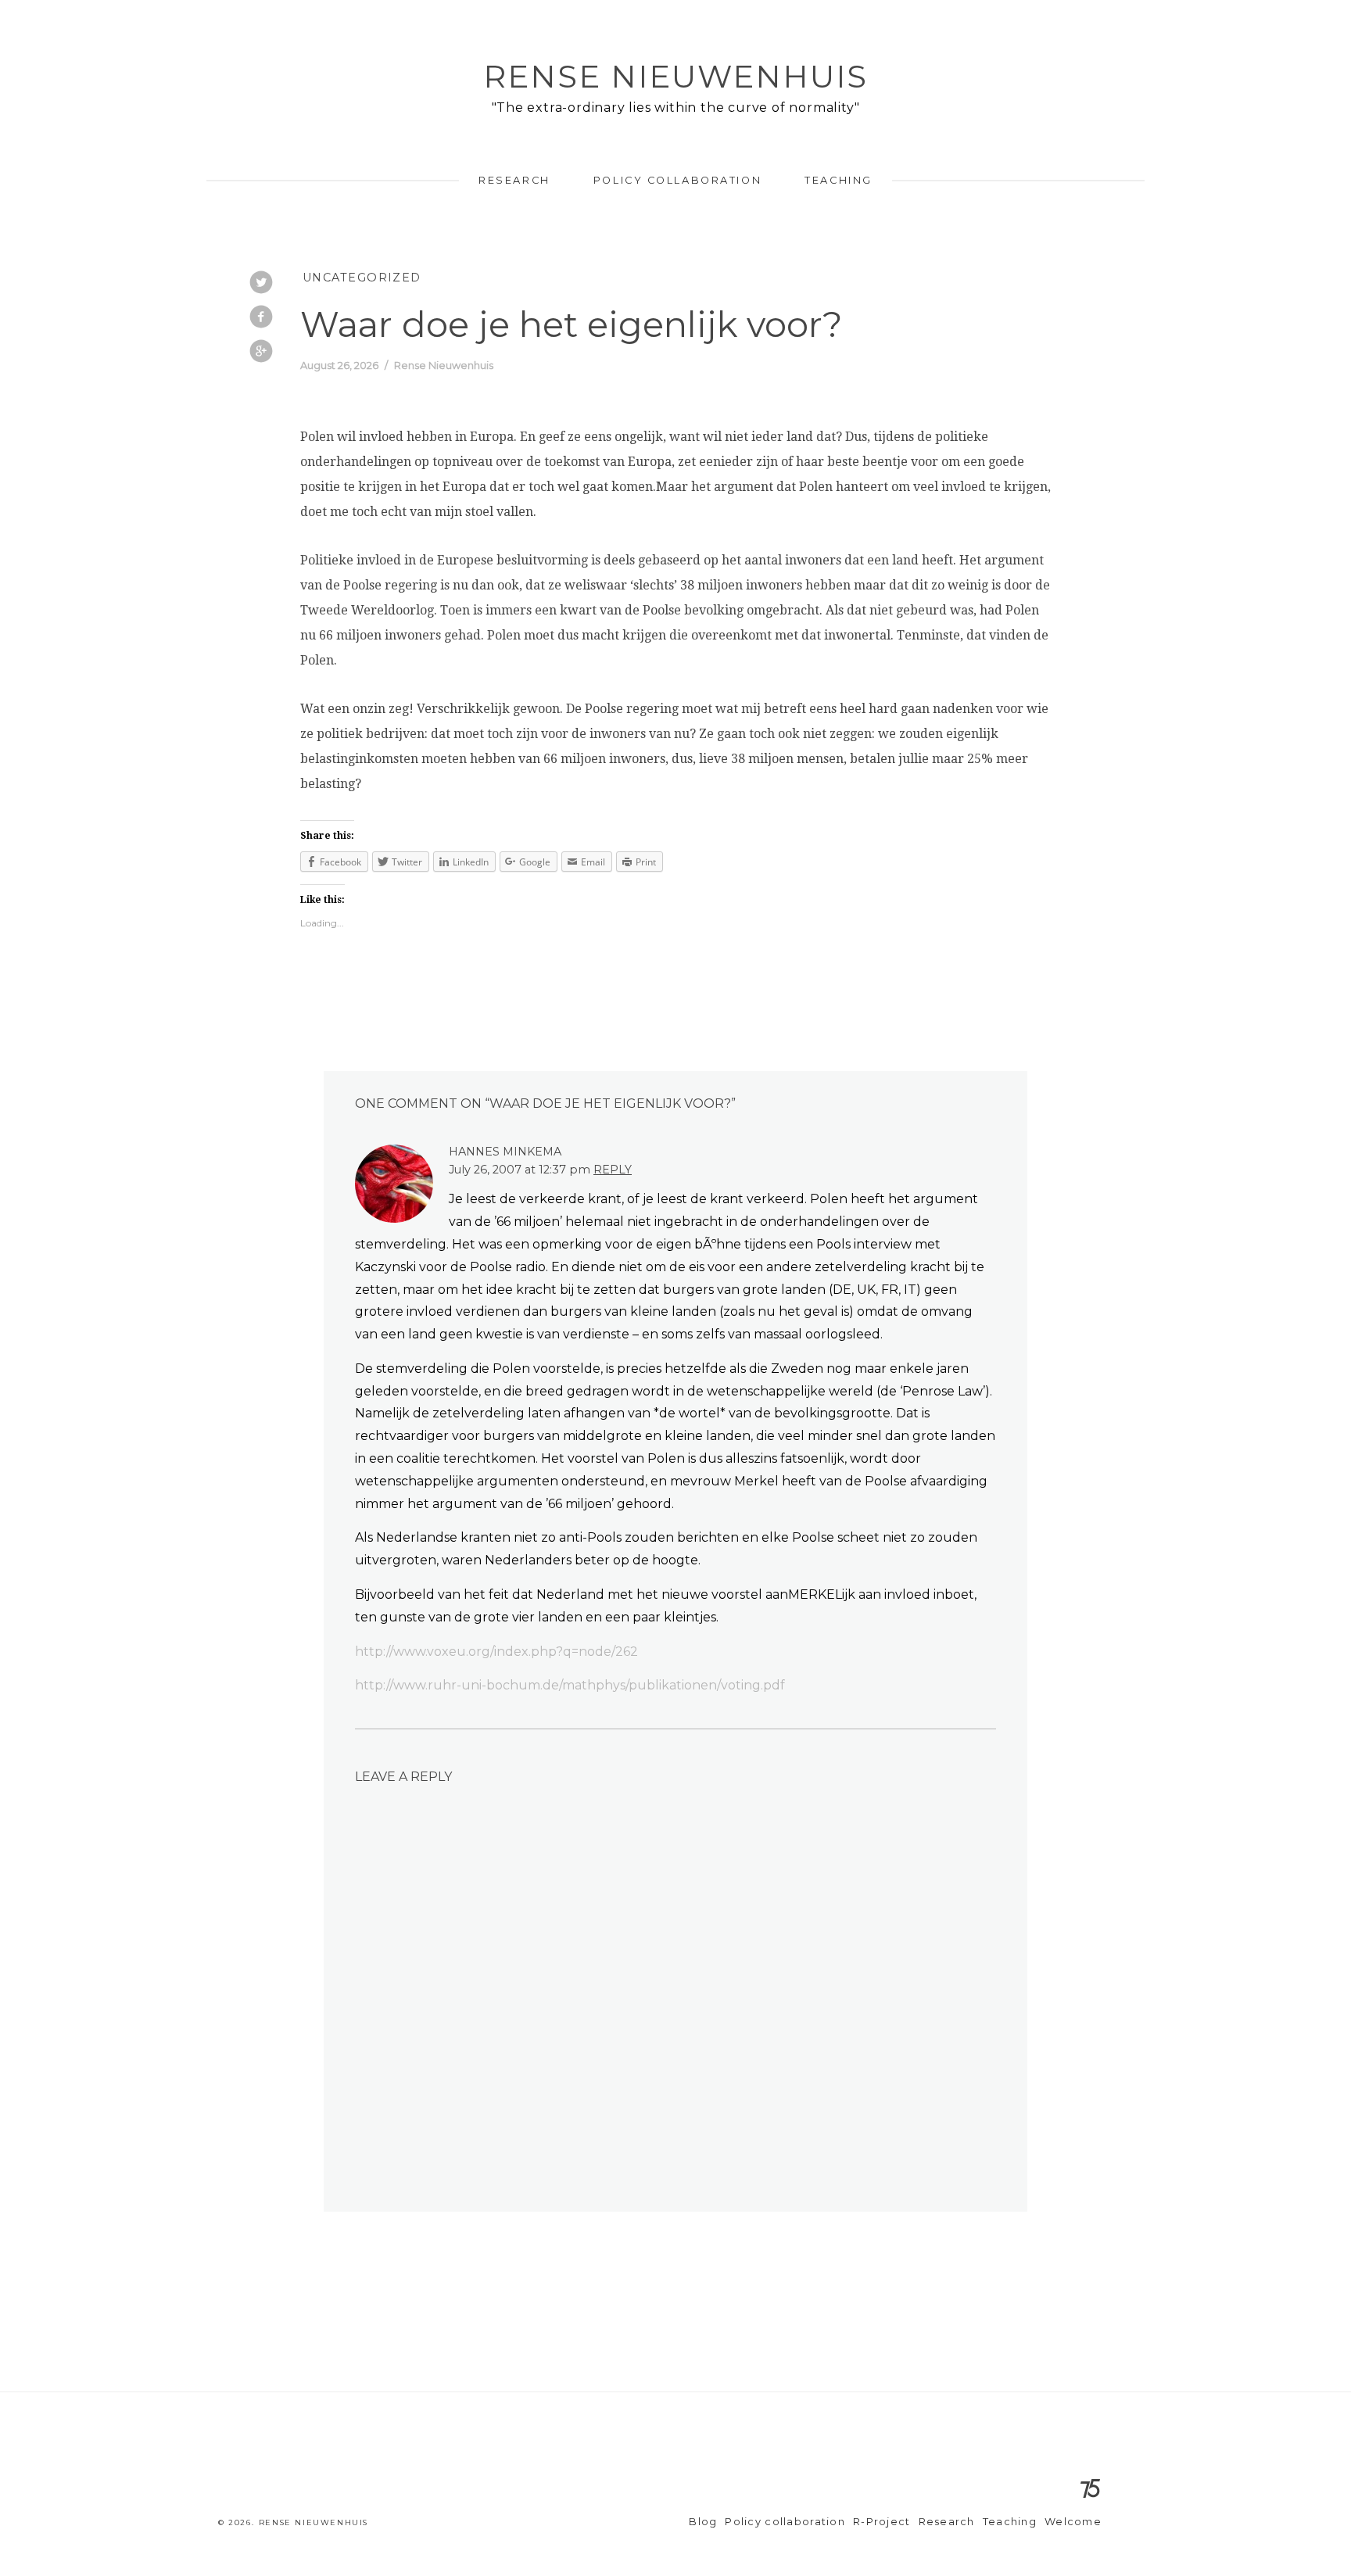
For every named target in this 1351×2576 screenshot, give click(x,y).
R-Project (882, 2522)
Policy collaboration (677, 180)
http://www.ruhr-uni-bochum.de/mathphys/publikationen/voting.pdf (570, 1685)
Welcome (1073, 2522)
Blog (703, 2522)
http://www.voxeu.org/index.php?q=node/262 (496, 1652)
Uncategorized (362, 278)
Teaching (838, 180)
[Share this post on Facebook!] (261, 318)
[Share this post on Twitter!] (261, 284)
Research (514, 180)
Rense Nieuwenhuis (675, 76)
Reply (613, 1170)
